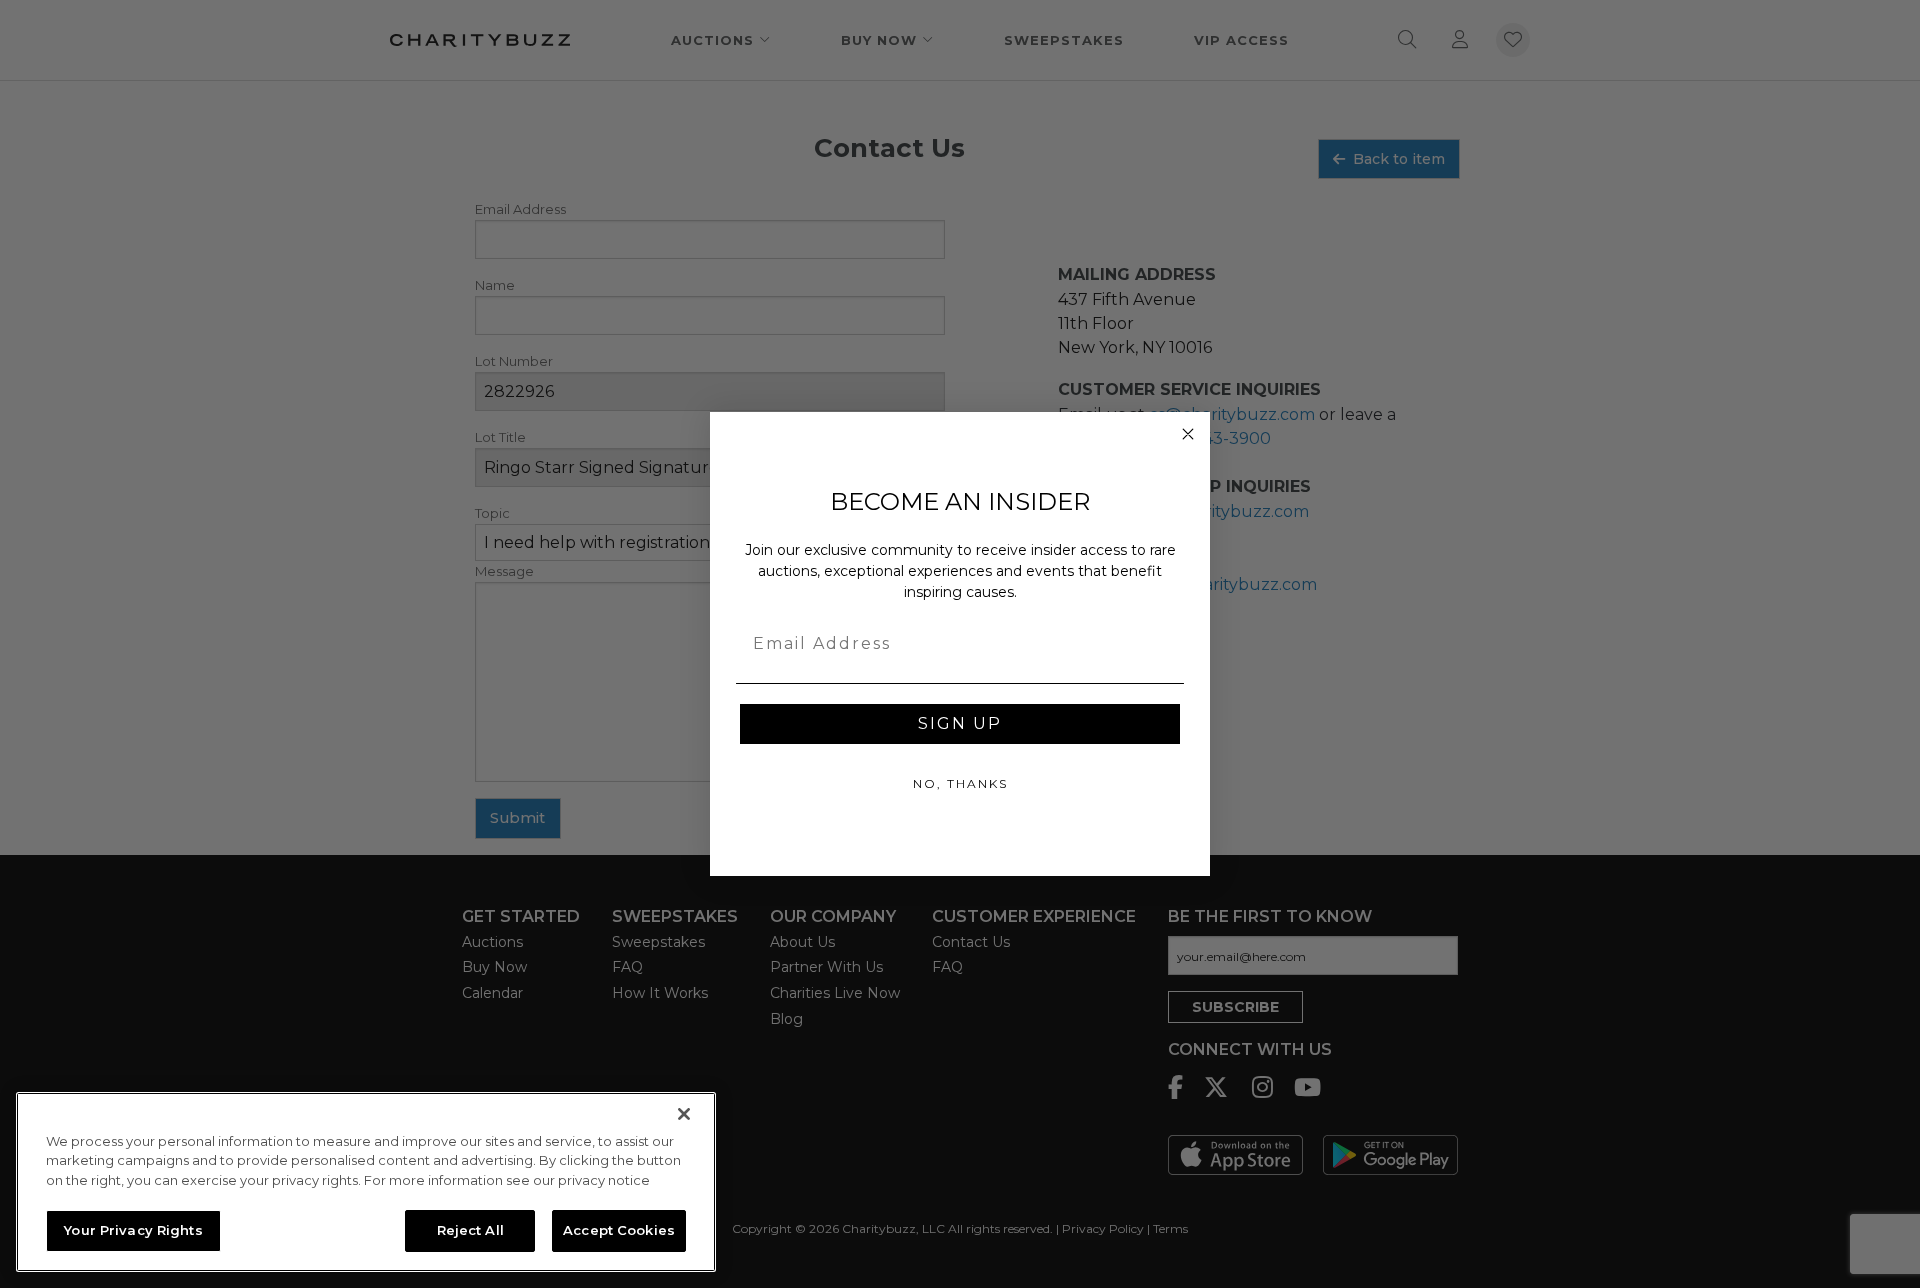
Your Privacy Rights (133, 1230)
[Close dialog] (1188, 434)
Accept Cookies (619, 1230)
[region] (366, 1182)
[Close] (684, 1114)
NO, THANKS (960, 783)
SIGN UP (960, 723)
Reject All (470, 1230)
